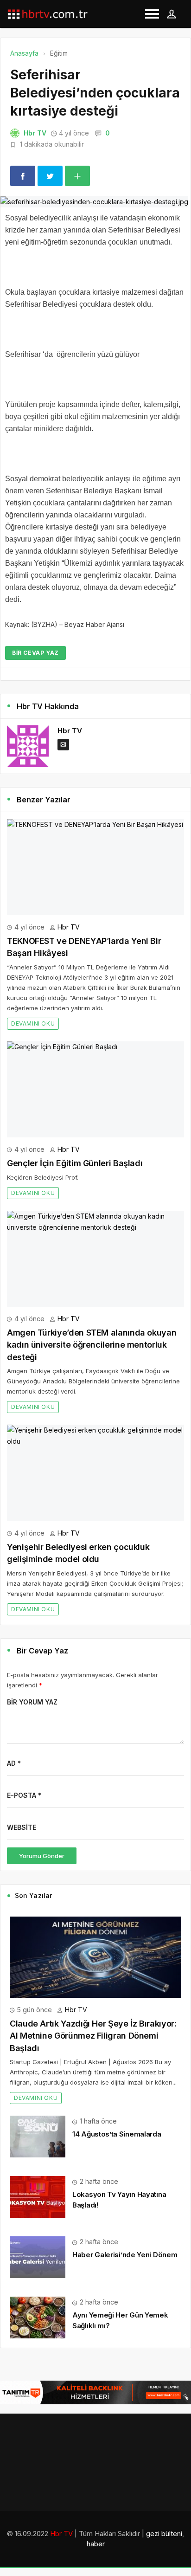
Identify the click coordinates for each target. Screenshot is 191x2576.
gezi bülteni (164, 2534)
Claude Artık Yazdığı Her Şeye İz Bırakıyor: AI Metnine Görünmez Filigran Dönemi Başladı (93, 2036)
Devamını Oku (33, 1023)
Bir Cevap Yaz (35, 653)
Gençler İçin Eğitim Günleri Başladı (75, 1163)
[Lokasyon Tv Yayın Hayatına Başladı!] (38, 2196)
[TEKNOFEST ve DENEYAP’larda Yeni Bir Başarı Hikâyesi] (95, 867)
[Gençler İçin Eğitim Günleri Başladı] (95, 1089)
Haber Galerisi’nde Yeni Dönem (125, 2255)
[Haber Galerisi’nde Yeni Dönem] (38, 2256)
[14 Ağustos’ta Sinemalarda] (38, 2136)
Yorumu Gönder (42, 1856)
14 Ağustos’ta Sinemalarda (117, 2134)
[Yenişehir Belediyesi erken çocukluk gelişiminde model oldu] (95, 1473)
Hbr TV (35, 133)
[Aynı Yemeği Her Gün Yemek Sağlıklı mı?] (38, 2317)
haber (96, 2544)
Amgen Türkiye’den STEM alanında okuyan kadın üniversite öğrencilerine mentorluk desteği (92, 1345)
